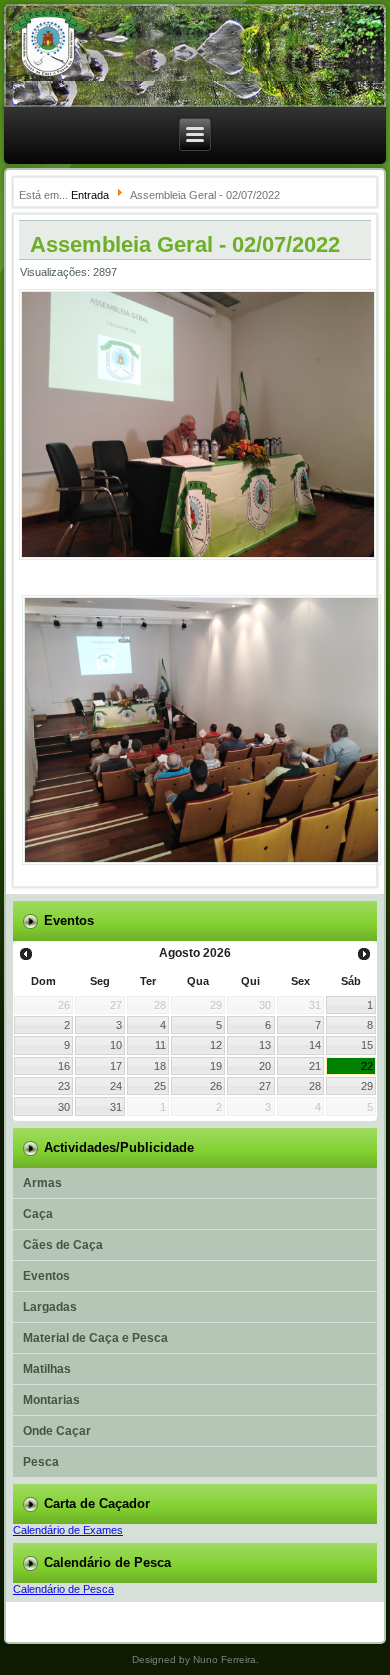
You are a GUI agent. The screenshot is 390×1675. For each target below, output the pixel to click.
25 (160, 1086)
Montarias (51, 1400)
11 (160, 1045)
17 (116, 1066)
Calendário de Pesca (63, 1589)
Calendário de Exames (68, 1530)
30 (64, 1107)
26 (216, 1086)
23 (64, 1086)
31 (116, 1107)
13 (265, 1045)
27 (265, 1086)
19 (216, 1066)
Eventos (46, 1276)
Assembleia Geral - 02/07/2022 (185, 244)
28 (315, 1086)
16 (64, 1066)
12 (216, 1045)
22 (367, 1066)
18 (160, 1066)
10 (116, 1045)
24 (116, 1086)
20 (265, 1066)
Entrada (90, 195)
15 (367, 1045)
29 (367, 1086)
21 (315, 1066)
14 (315, 1045)
